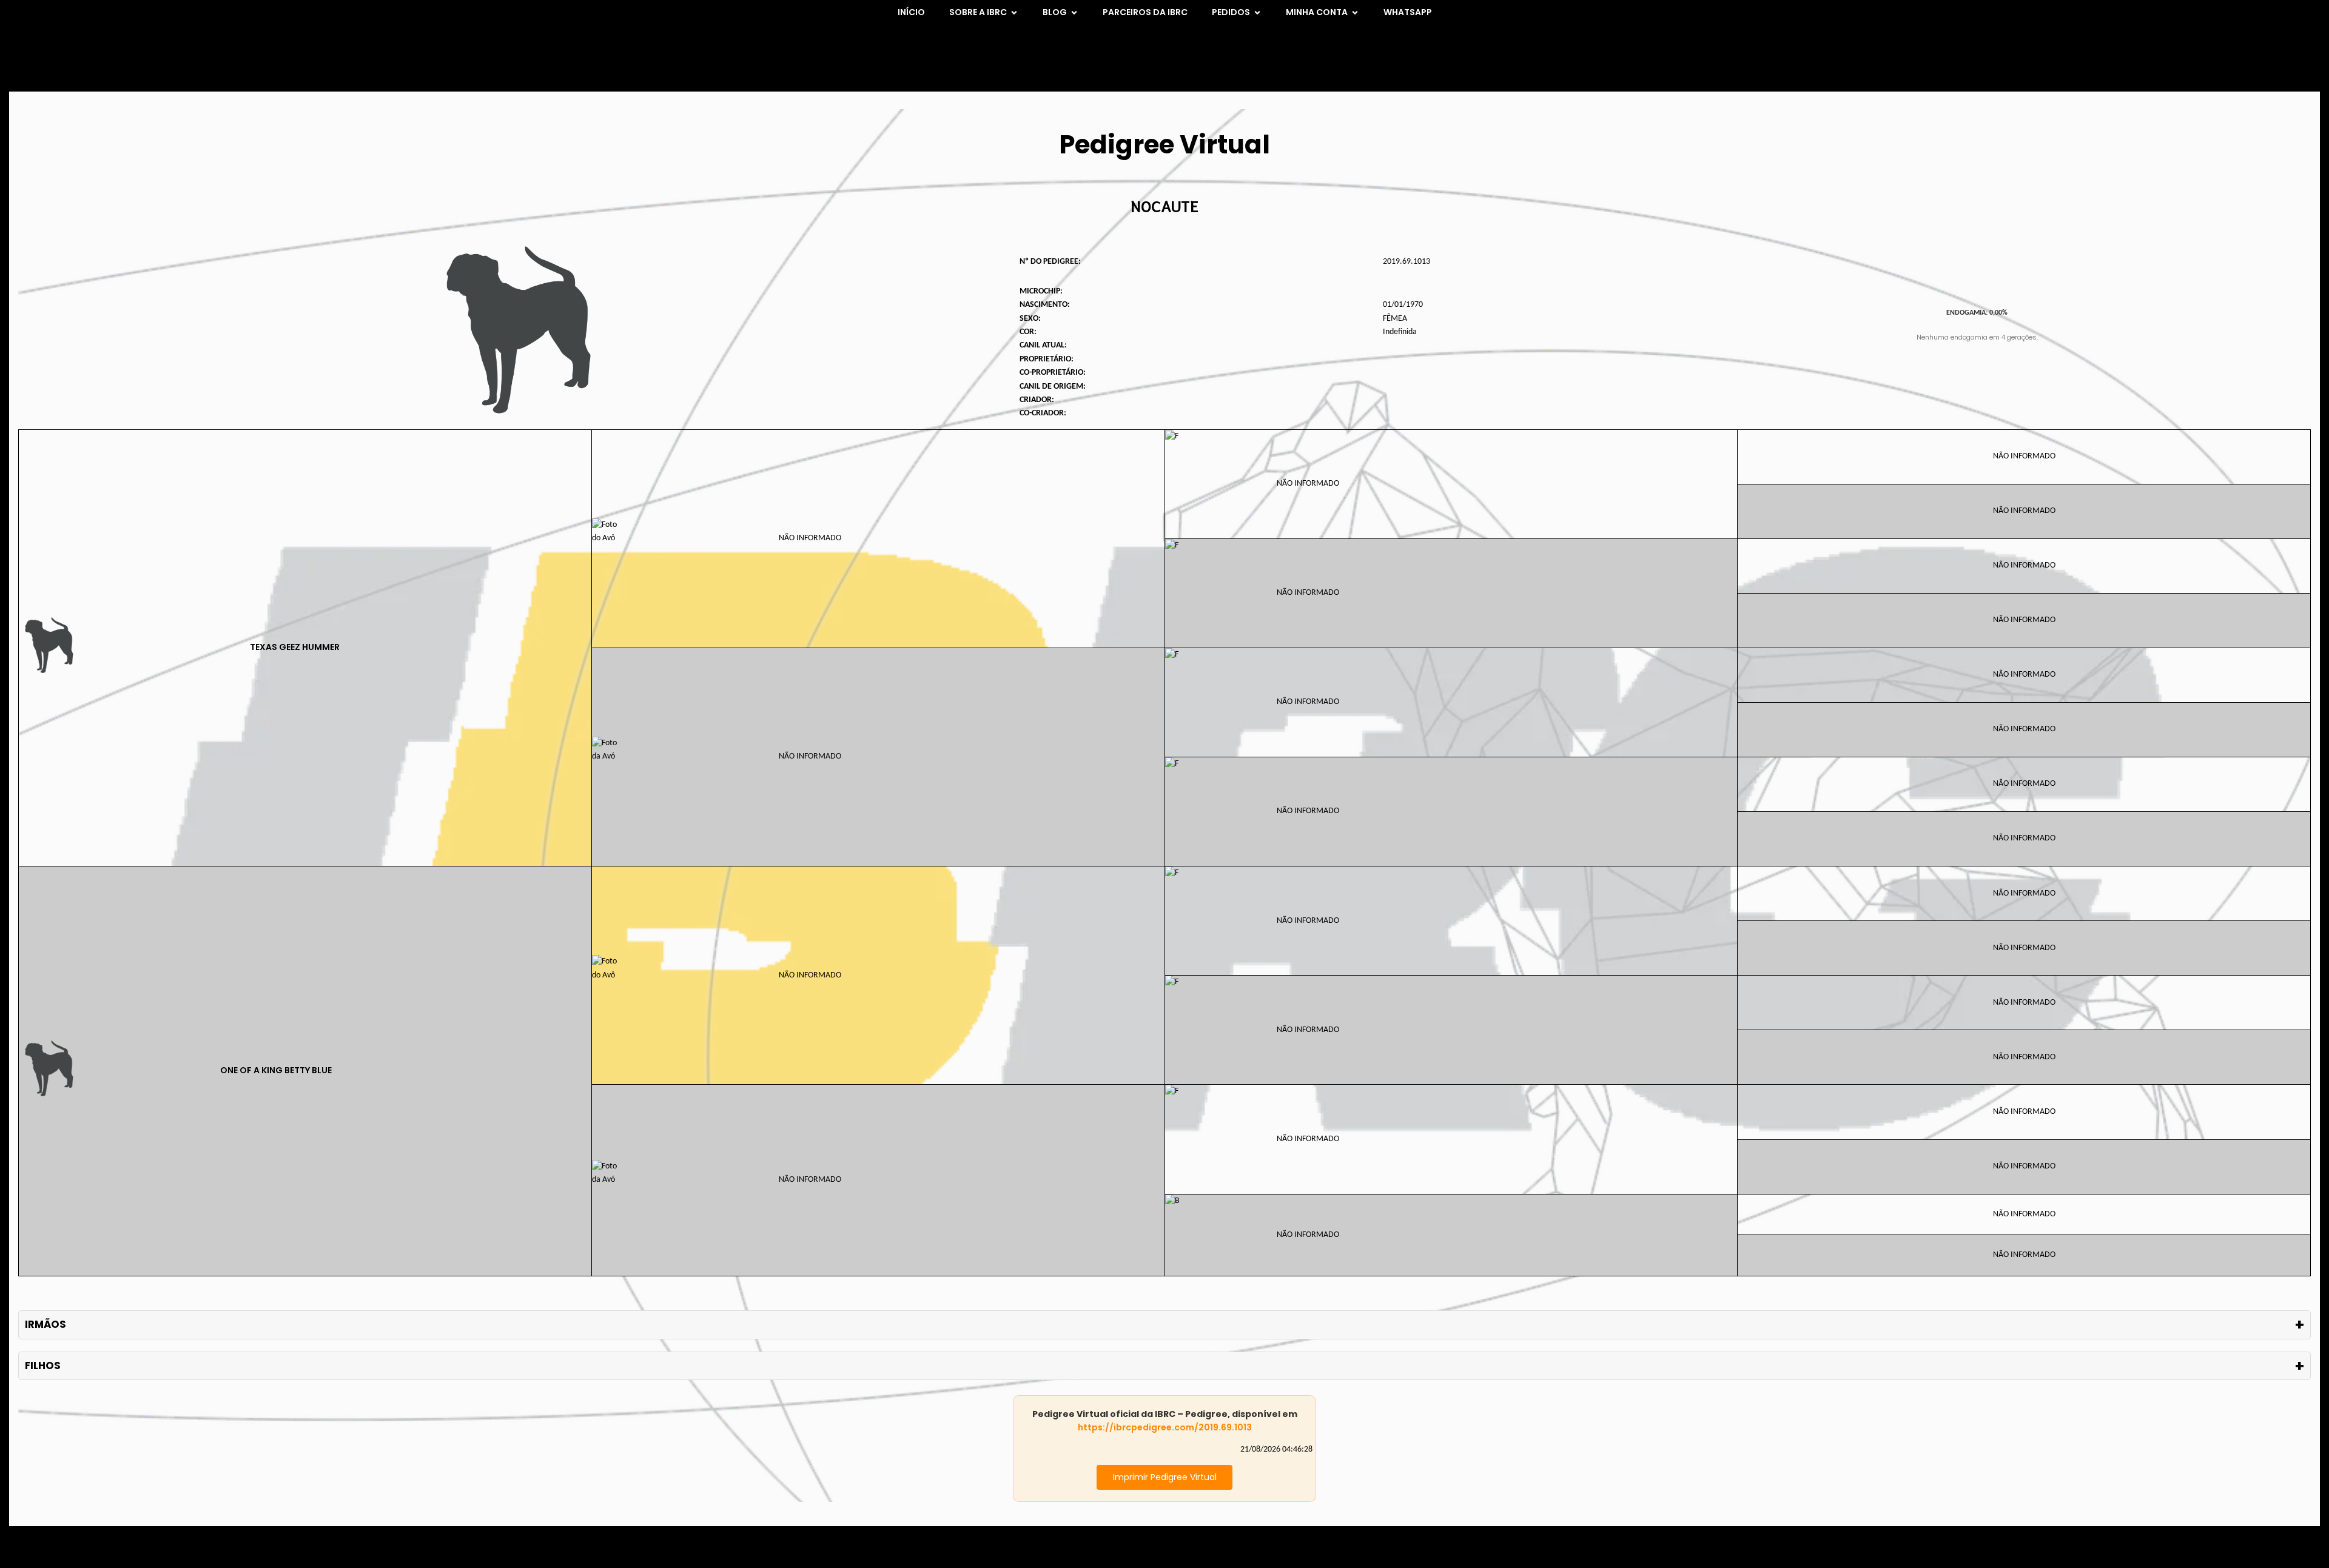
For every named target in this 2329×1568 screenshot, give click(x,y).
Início (911, 12)
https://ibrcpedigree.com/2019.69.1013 (1165, 1427)
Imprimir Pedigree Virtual (1165, 1477)
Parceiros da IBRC (1145, 12)
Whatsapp (1408, 12)
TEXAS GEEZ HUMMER (295, 647)
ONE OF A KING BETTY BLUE (276, 1070)
